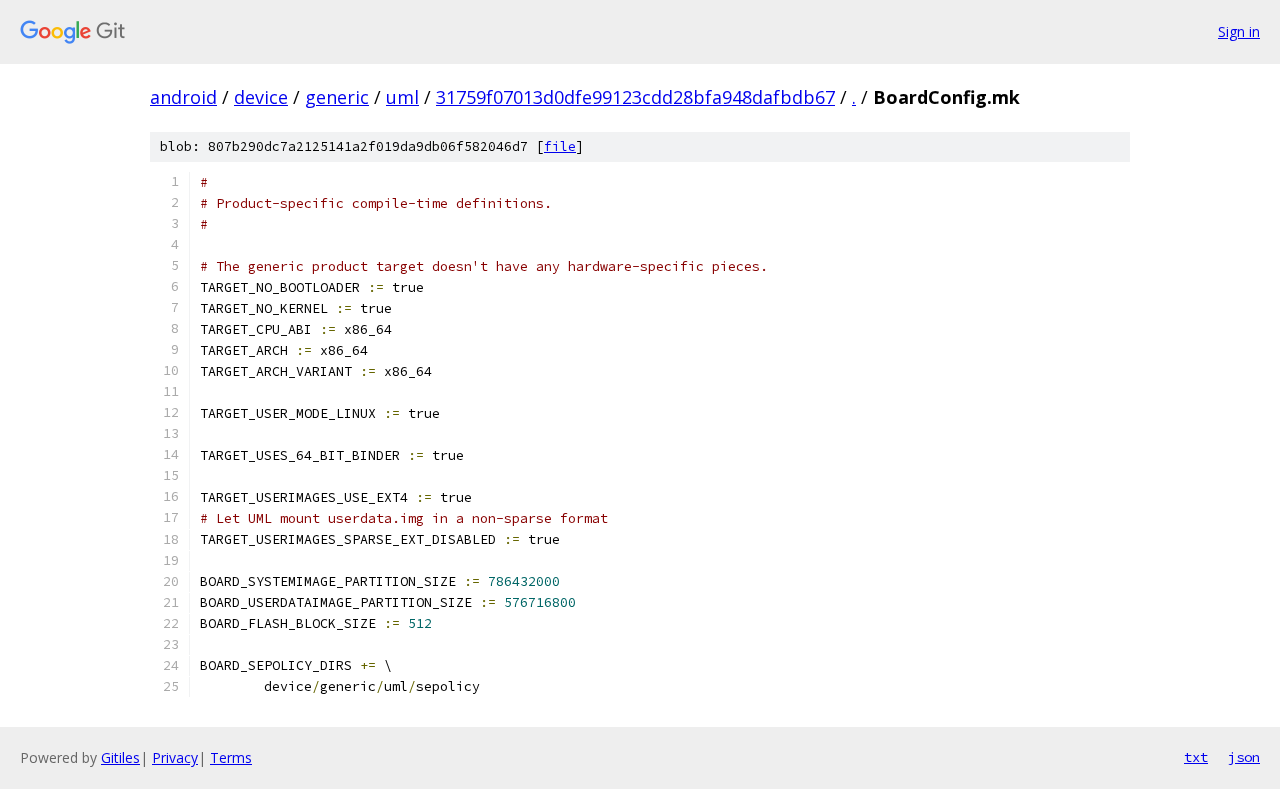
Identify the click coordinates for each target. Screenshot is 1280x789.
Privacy (175, 757)
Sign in (1239, 31)
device (261, 97)
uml (402, 97)
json (1244, 757)
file (560, 146)
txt (1196, 757)
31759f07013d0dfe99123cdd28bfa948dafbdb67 (635, 97)
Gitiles (120, 757)
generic (337, 97)
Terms (231, 757)
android (183, 97)
